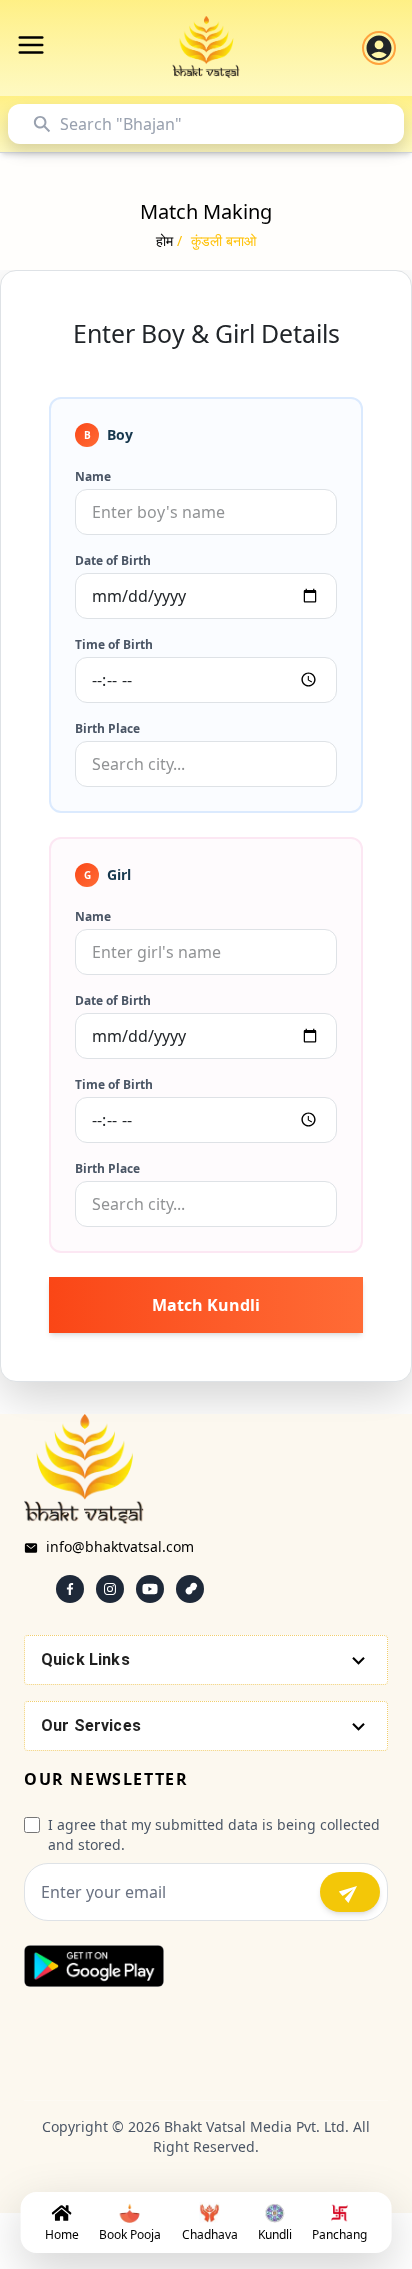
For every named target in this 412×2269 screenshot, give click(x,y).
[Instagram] (110, 1589)
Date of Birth (113, 561)
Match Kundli (206, 1305)
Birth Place (107, 729)
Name (93, 477)
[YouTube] (150, 1589)
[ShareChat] (190, 1589)
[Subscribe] (350, 1892)
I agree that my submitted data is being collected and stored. (214, 1834)
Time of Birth (114, 645)
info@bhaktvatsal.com (120, 1546)
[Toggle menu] (31, 45)
